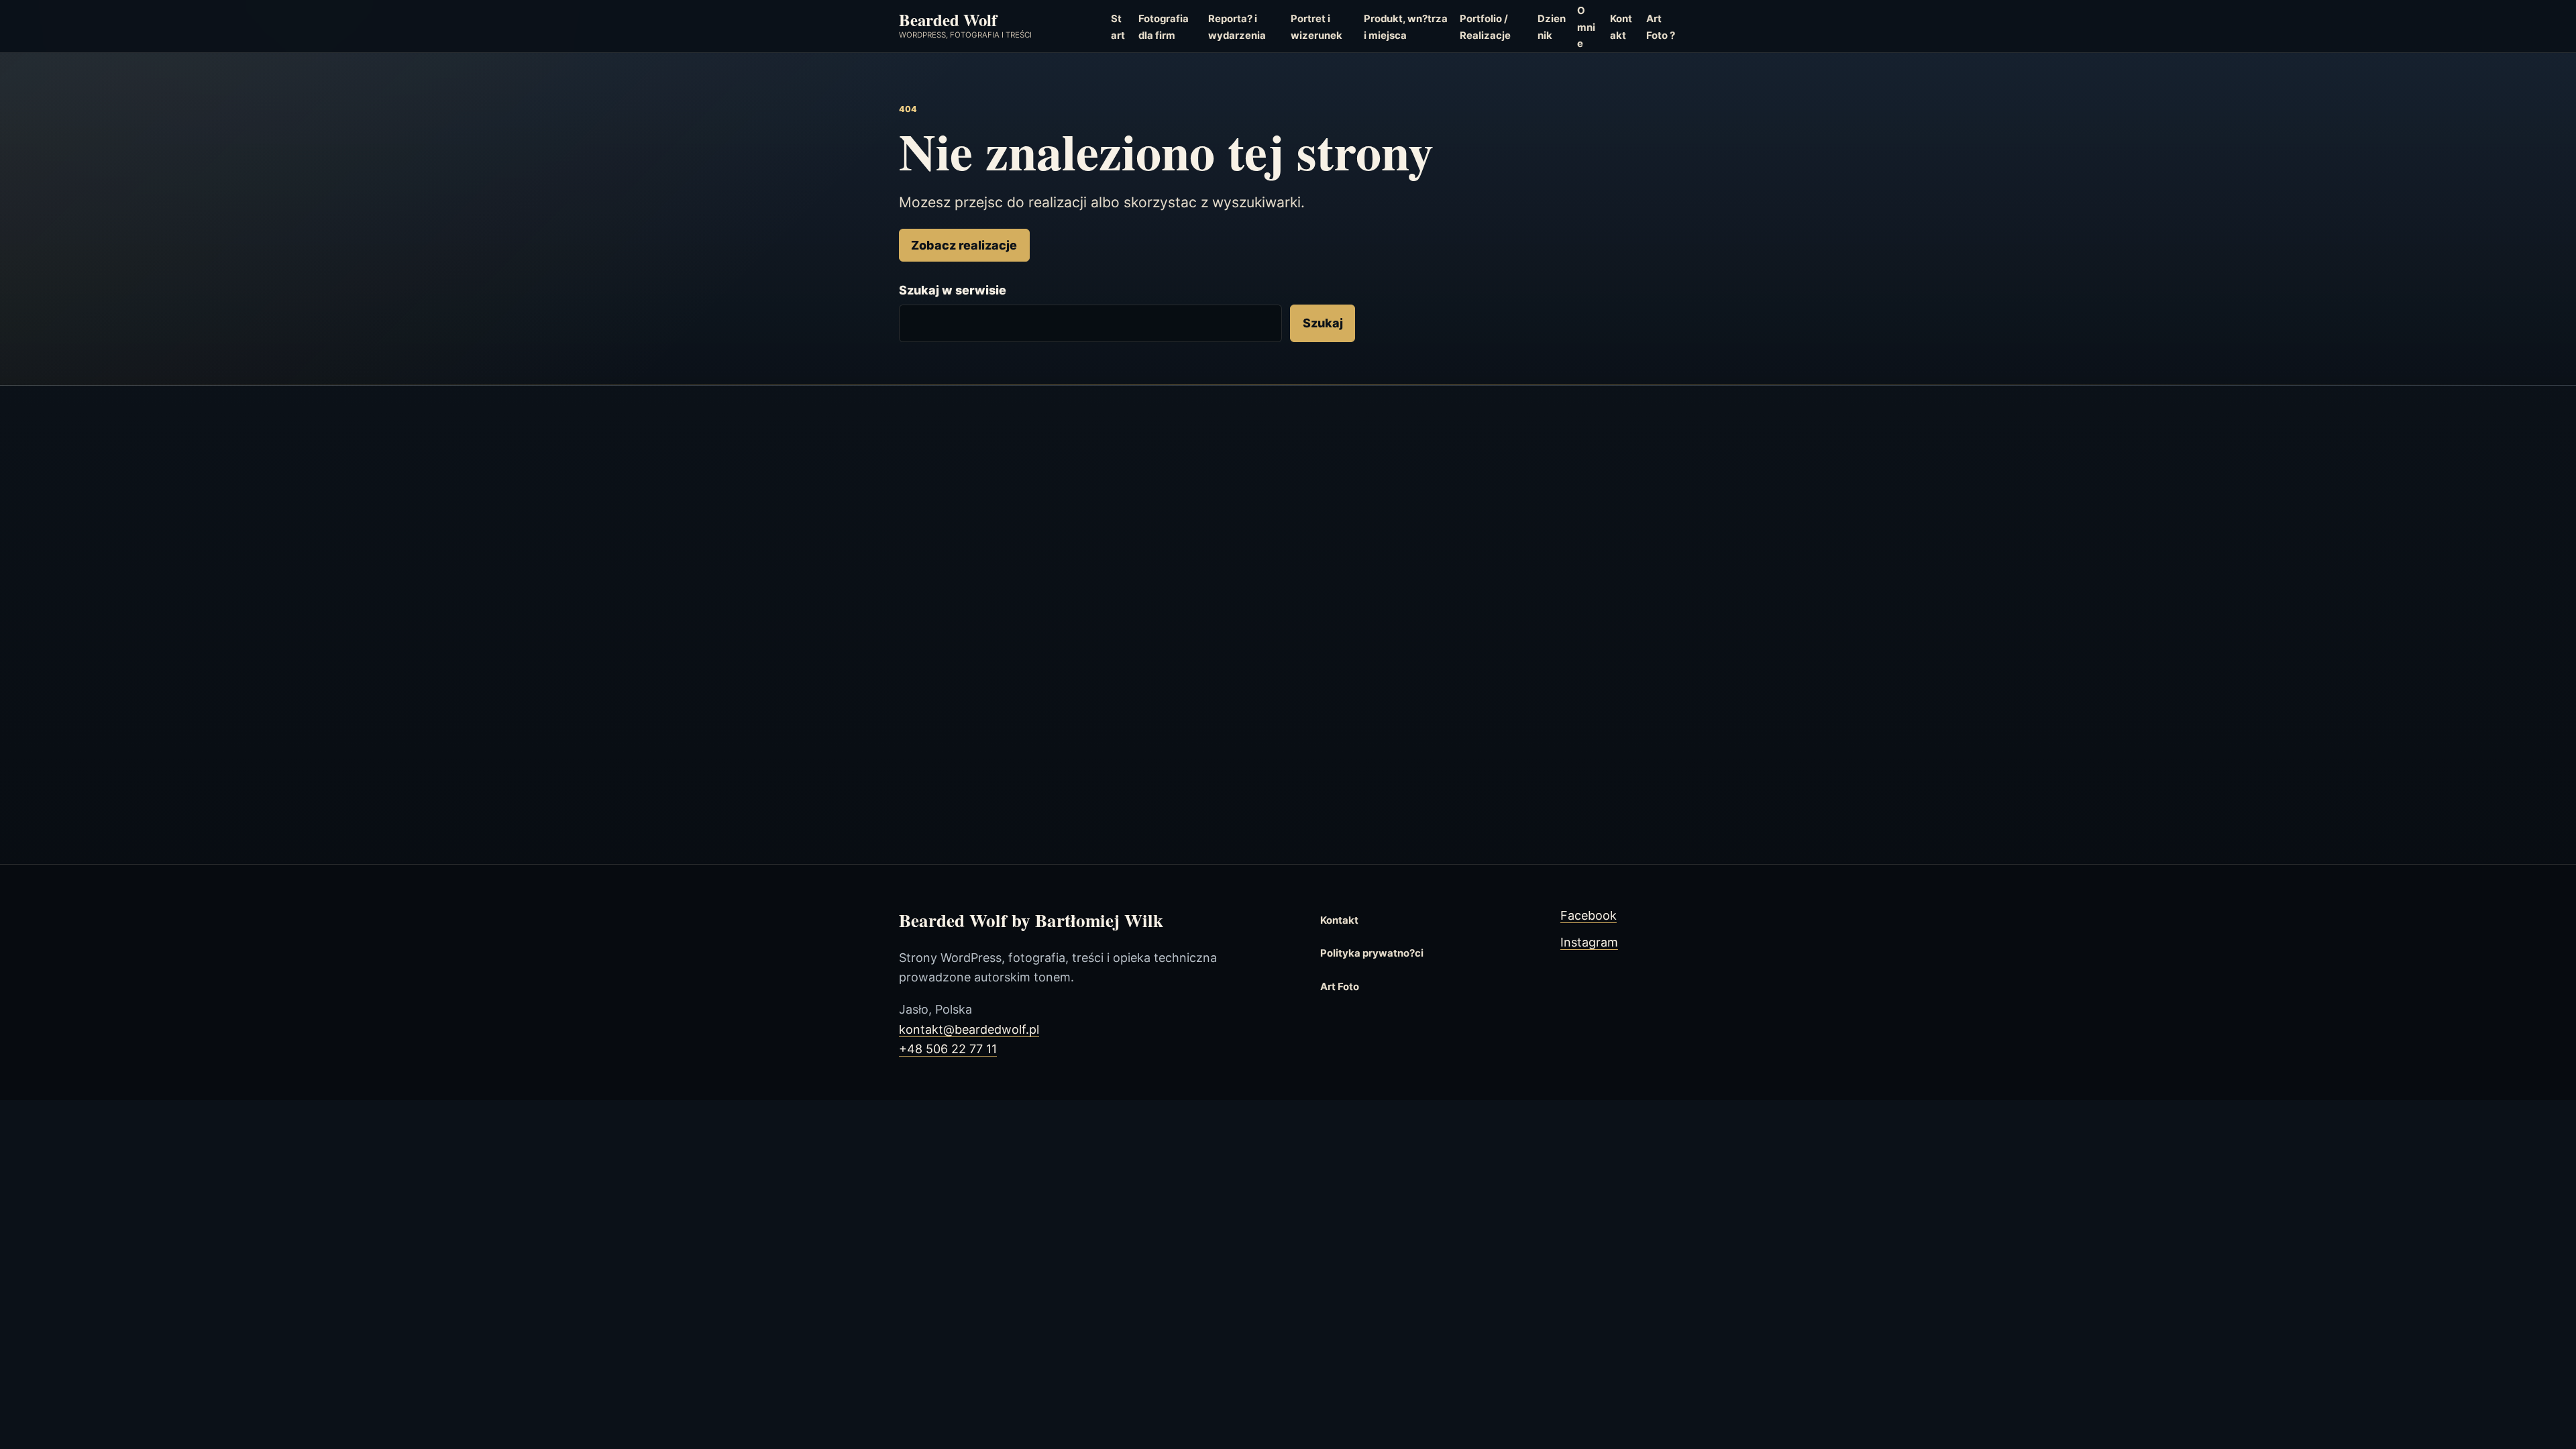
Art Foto (1340, 987)
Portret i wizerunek (1317, 27)
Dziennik (1552, 27)
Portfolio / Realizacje (1485, 27)
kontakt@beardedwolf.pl (969, 1029)
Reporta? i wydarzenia (1237, 27)
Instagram (1589, 942)
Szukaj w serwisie (953, 290)
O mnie (1586, 27)
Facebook (1589, 915)
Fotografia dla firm (1164, 27)
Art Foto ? (1661, 27)
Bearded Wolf (948, 19)
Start (1118, 27)
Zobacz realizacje (964, 245)
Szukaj (1323, 323)
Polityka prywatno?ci (1372, 953)
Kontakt (1621, 27)
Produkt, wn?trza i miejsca (1406, 27)
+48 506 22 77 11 (948, 1049)
